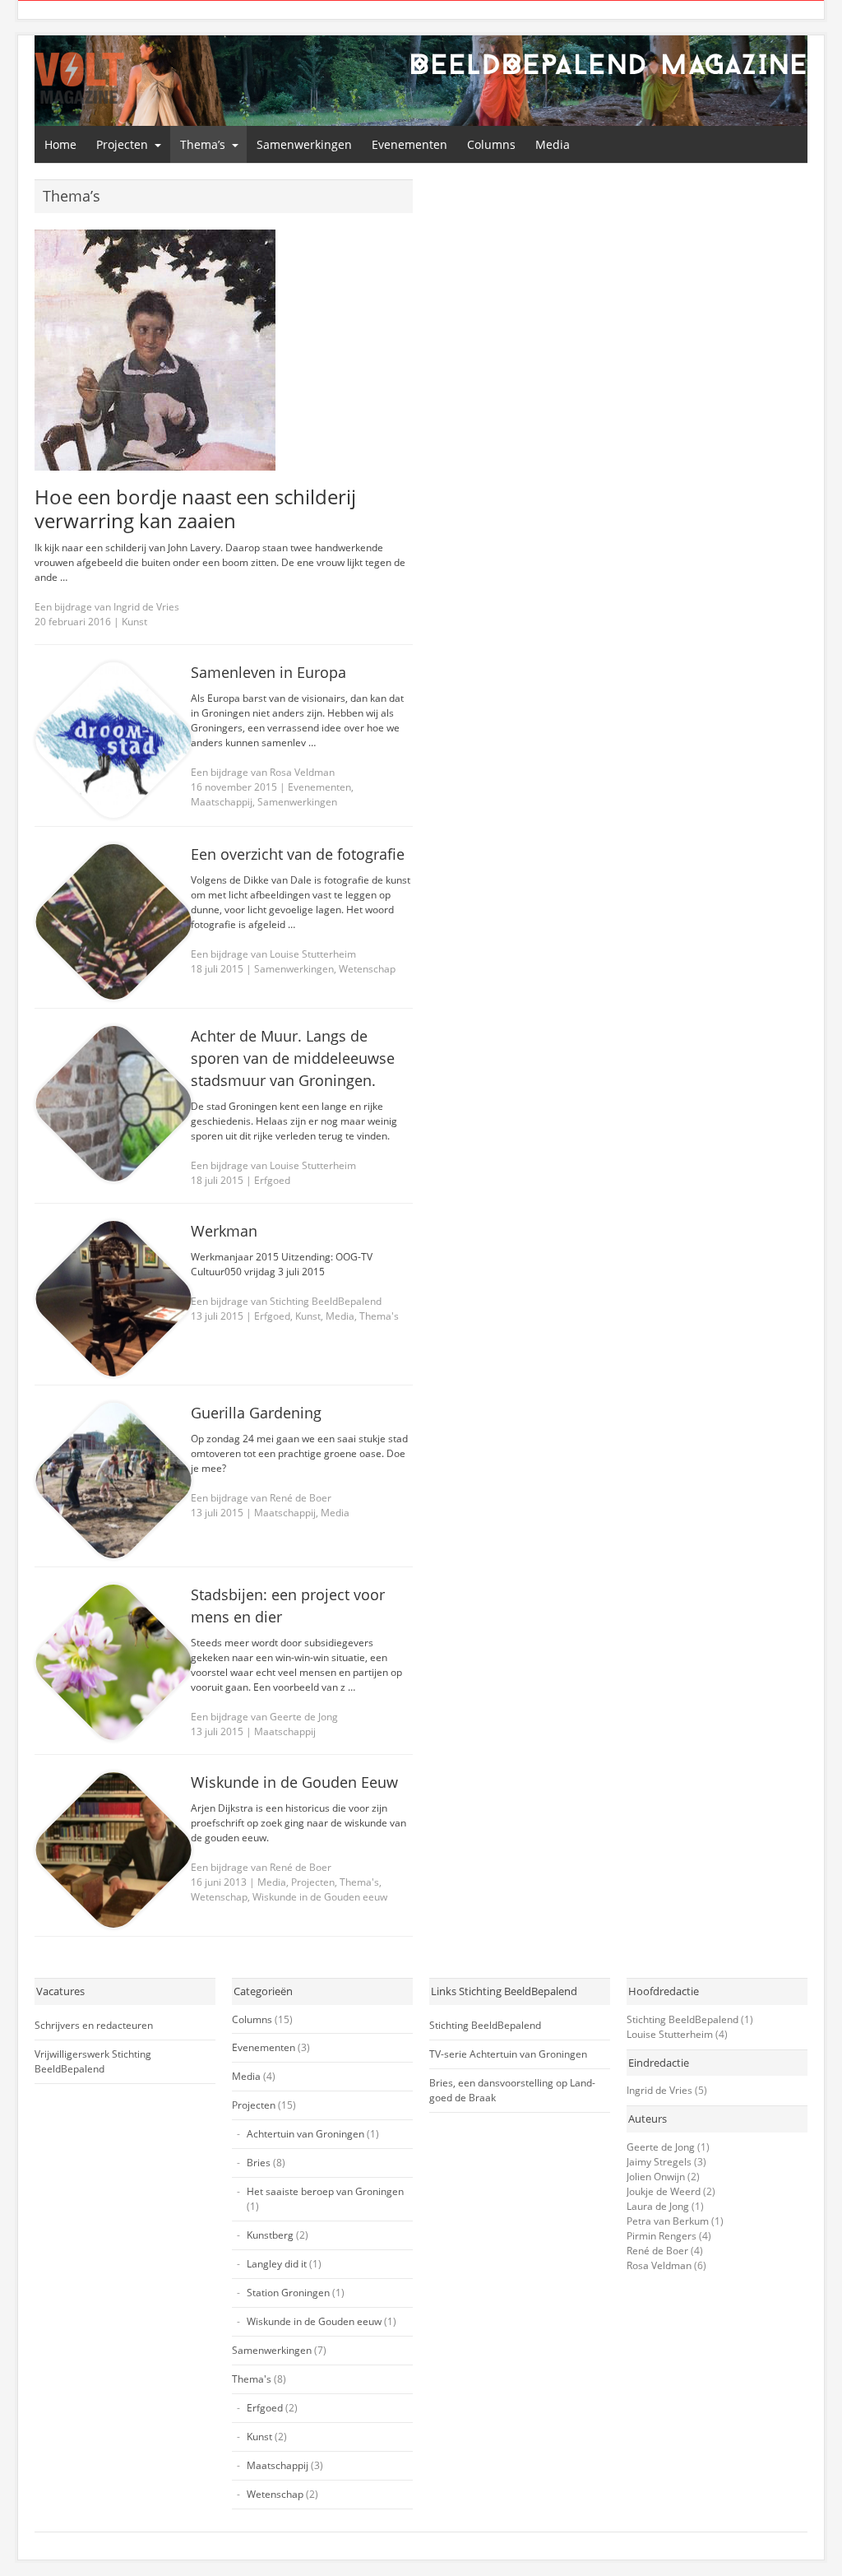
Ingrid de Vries (659, 2090)
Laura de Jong (658, 2206)
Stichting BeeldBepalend (485, 2025)
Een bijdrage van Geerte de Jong (264, 1717)
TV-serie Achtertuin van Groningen (508, 2054)
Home (60, 144)
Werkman (224, 1231)
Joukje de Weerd (664, 2191)
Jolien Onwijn (656, 2177)
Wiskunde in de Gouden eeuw (320, 1897)
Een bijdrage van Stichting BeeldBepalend (286, 1301)
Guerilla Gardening (256, 1413)
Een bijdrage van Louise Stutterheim (273, 954)
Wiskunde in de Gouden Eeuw (294, 1782)
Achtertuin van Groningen (305, 2134)
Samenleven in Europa (268, 672)
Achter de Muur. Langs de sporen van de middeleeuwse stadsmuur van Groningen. (293, 1058)
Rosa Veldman (659, 2265)
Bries (259, 2163)
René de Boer (657, 2251)
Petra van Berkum (668, 2221)
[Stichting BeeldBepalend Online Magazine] (79, 78)
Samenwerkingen (304, 144)
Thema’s (203, 144)
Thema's (379, 1316)
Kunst (134, 622)
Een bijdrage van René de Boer (261, 1498)
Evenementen (409, 144)
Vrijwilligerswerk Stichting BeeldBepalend (93, 2061)
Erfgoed (272, 1180)
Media (553, 144)
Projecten (122, 144)
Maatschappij (222, 802)
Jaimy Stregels (659, 2162)
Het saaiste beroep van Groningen (325, 2191)
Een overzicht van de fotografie (298, 854)
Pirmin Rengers (662, 2236)
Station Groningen (288, 2293)
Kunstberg (270, 2235)
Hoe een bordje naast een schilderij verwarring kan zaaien (195, 508)
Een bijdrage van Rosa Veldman (263, 772)
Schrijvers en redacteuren (94, 2025)
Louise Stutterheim (670, 2034)
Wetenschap (367, 969)
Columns (491, 144)
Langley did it (277, 2264)
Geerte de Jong (661, 2147)
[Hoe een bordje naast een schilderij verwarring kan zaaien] (224, 350)
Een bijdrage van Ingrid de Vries (107, 607)
